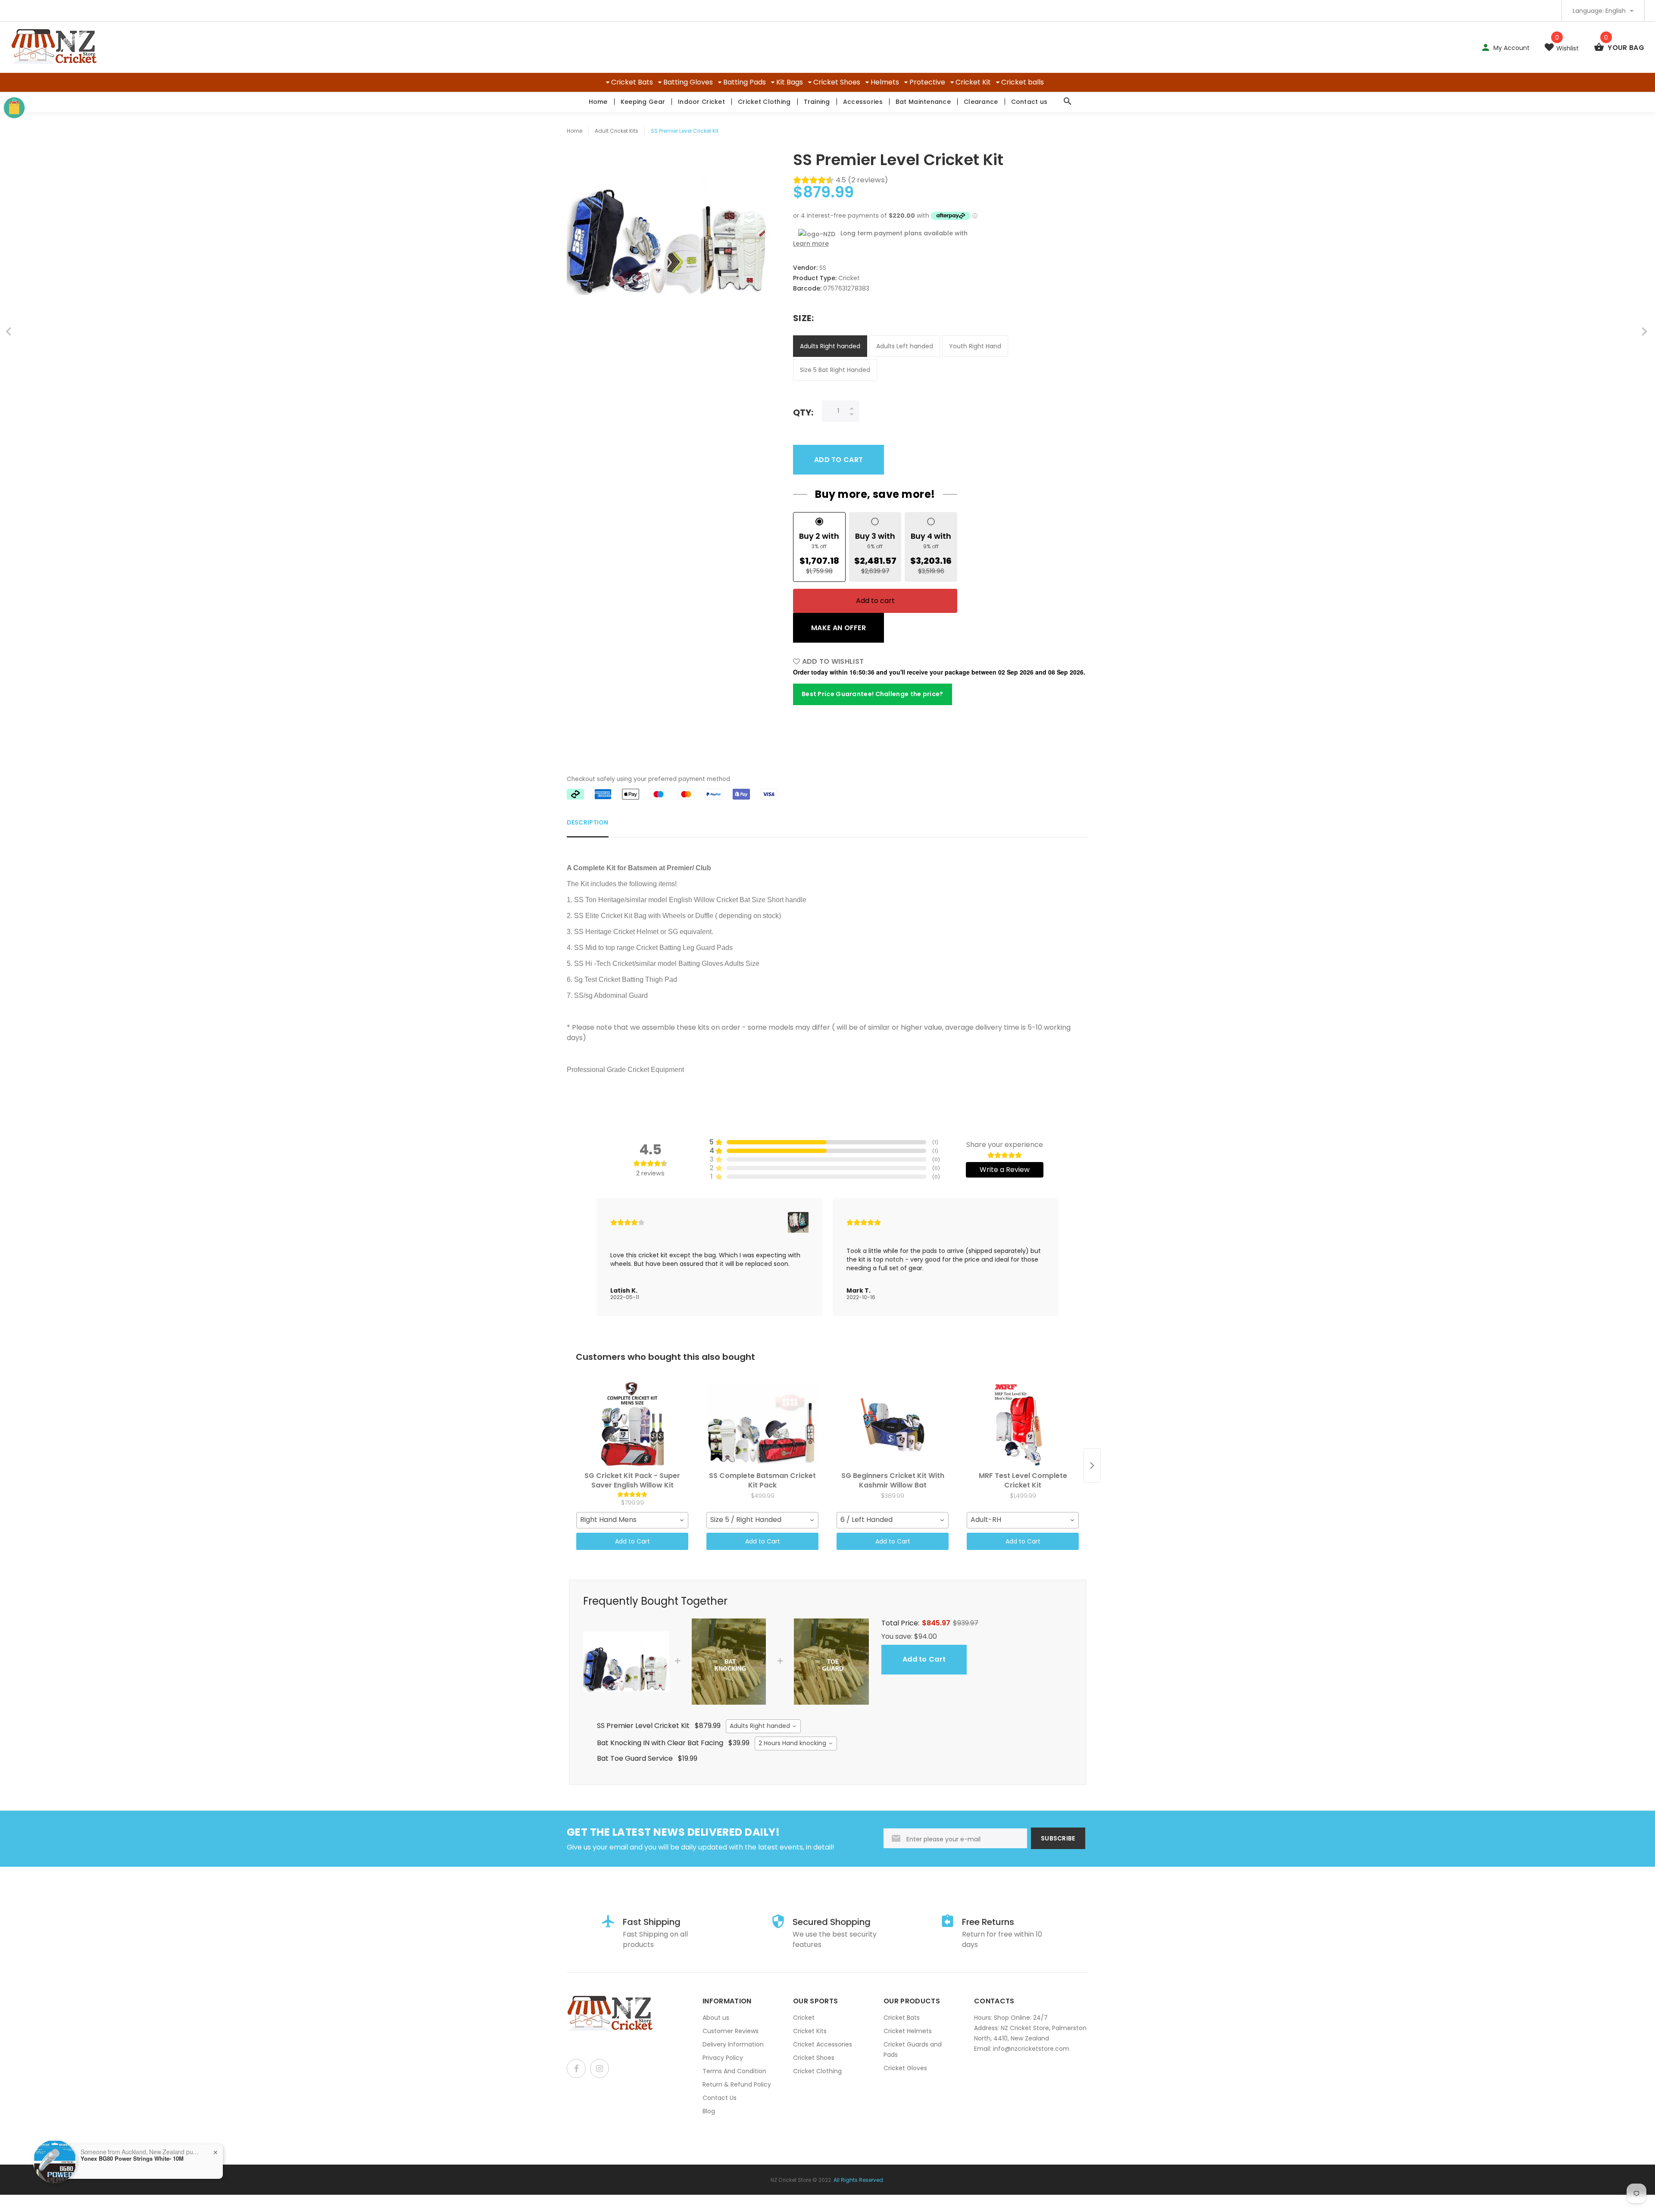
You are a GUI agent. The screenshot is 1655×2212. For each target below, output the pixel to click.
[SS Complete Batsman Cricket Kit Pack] (762, 1425)
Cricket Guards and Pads (913, 2050)
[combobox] (632, 1520)
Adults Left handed (905, 346)
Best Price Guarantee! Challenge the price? (873, 694)
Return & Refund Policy (737, 2084)
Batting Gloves (688, 82)
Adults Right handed (830, 346)
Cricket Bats (632, 82)
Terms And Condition (734, 2071)
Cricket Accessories (823, 2044)
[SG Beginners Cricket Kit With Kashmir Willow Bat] (893, 1425)
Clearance (981, 102)
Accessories (863, 102)
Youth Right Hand (975, 346)
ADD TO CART (838, 460)
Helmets (885, 82)
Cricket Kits (810, 2031)
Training (817, 102)
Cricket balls (1023, 82)
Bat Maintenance (923, 102)
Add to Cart (632, 1541)
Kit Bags (790, 82)
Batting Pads (745, 82)
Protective (927, 82)
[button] (798, 1222)
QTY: (803, 412)
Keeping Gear (643, 102)
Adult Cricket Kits (617, 131)
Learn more (811, 244)
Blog (709, 2111)
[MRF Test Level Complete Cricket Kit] (1023, 1425)
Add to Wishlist (832, 661)
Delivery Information (733, 2044)
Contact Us (720, 2098)
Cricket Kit (973, 82)
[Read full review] (709, 1257)
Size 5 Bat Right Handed (835, 370)
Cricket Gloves (905, 2068)
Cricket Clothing (764, 102)
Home (598, 102)
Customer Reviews (731, 2031)
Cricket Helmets (908, 2031)
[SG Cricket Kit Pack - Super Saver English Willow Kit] (632, 1425)
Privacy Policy (723, 2058)
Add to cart (875, 601)
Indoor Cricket (701, 102)
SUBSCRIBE (1058, 1838)
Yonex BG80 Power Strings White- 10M (132, 2159)
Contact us (1029, 102)
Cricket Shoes (837, 82)
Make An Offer (838, 628)
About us (716, 2018)
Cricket (804, 2018)
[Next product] (1092, 1465)
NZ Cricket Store (791, 2180)
